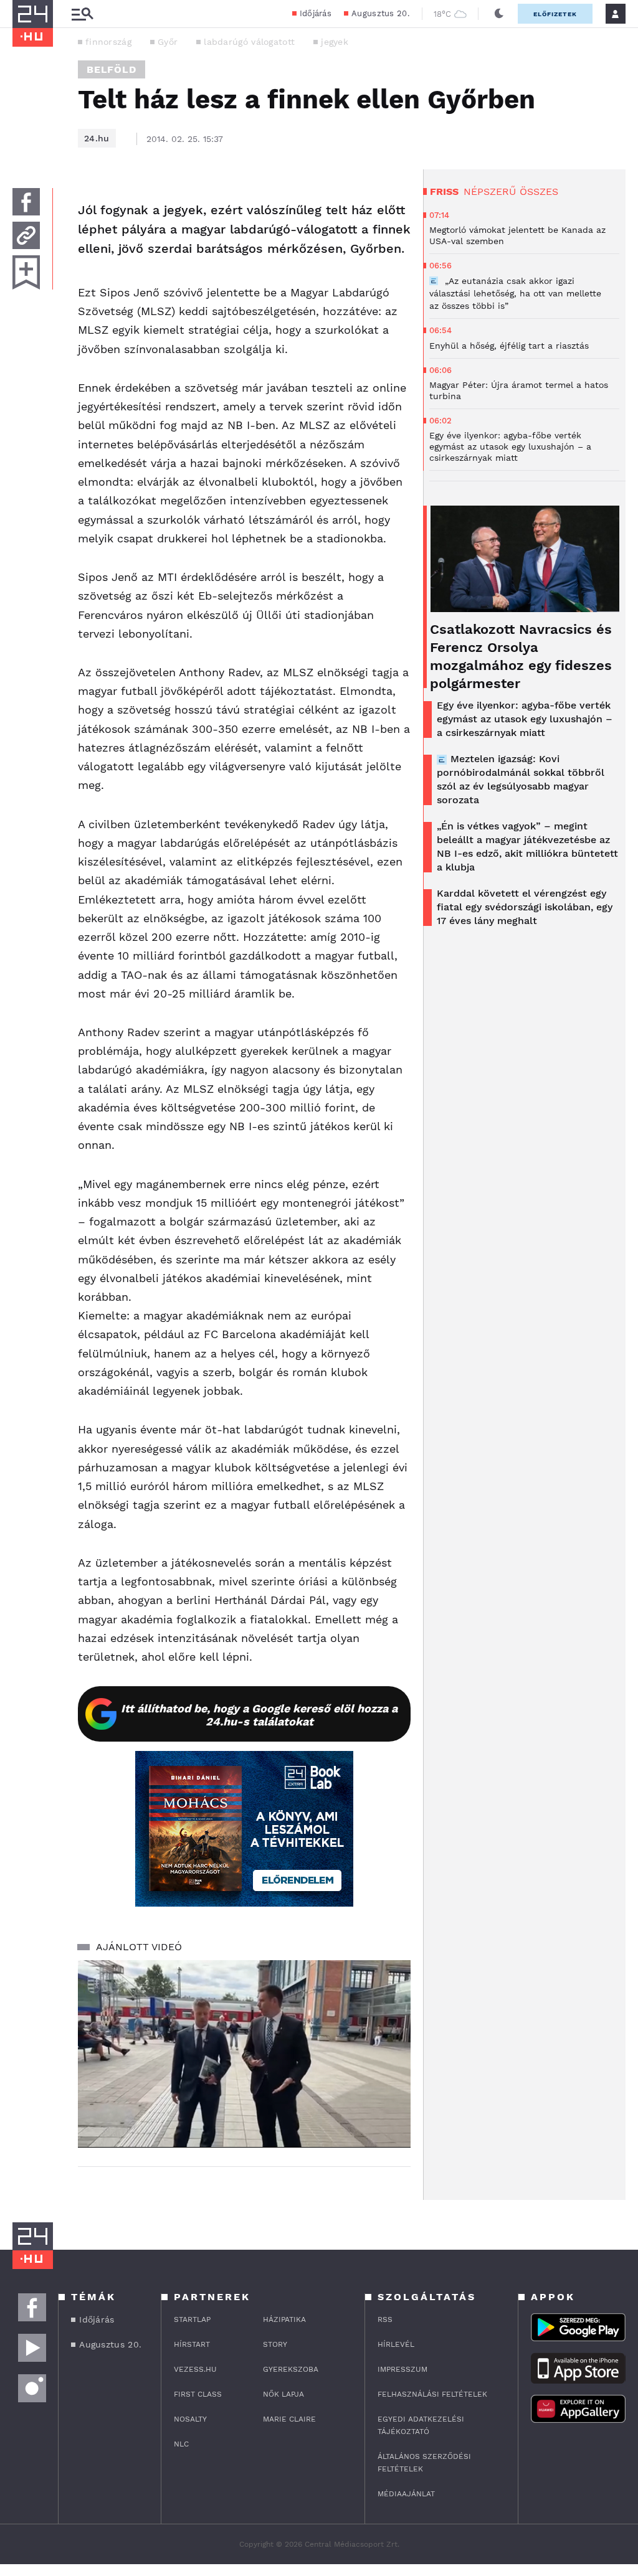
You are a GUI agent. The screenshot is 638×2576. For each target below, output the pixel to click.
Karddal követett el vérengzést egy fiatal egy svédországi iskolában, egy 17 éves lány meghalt (525, 907)
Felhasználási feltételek (432, 2394)
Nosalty (190, 2419)
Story (275, 2344)
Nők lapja (283, 2394)
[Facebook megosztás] (26, 202)
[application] (244, 2054)
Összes (539, 191)
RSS (385, 2319)
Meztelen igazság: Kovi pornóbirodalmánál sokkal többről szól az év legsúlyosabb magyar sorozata (521, 779)
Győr (168, 42)
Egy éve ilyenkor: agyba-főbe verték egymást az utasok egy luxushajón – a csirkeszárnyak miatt (525, 719)
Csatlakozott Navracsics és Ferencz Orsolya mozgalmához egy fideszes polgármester (521, 656)
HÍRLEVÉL (396, 2344)
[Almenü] (82, 14)
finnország (108, 42)
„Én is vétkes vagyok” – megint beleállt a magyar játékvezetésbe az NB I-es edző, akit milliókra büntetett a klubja (527, 847)
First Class (198, 2394)
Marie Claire (289, 2419)
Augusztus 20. (380, 13)
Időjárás (316, 13)
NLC (181, 2444)
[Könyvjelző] (26, 272)
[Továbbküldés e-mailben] (26, 235)
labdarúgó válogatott (249, 42)
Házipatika (284, 2319)
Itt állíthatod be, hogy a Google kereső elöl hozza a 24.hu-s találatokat (259, 1715)
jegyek (335, 42)
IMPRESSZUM (402, 2369)
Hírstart (192, 2344)
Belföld (112, 69)
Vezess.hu (195, 2369)
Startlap (192, 2319)
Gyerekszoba (291, 2369)
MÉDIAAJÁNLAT (406, 2494)
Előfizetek (555, 14)
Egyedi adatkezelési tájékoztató (421, 2425)
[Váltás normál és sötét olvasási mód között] (499, 14)
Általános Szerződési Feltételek (424, 2463)
